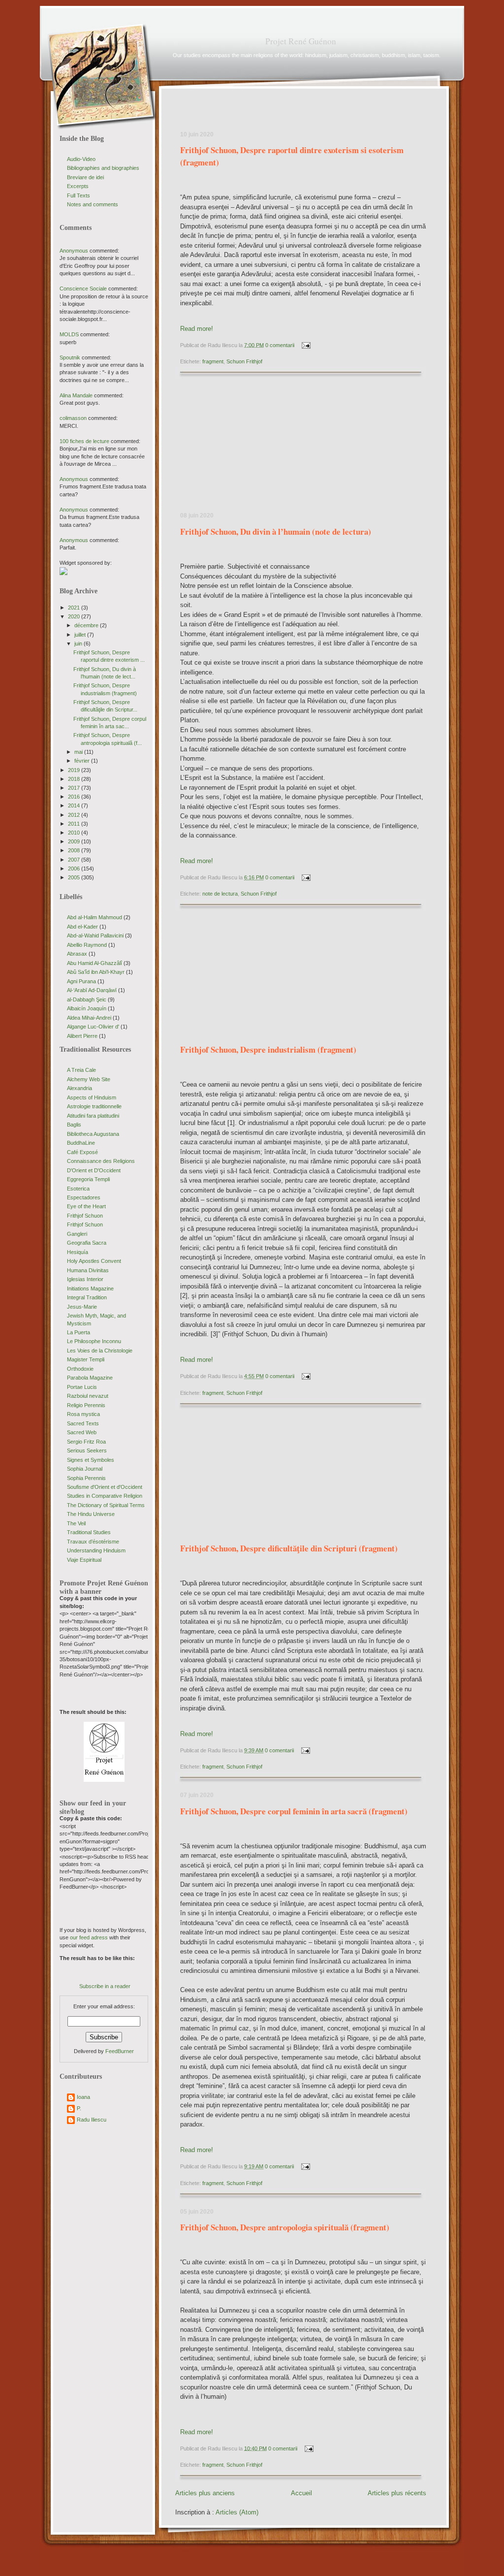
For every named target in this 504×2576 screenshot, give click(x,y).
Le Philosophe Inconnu (94, 1341)
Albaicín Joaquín (87, 1008)
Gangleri (77, 1234)
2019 (75, 770)
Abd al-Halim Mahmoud (94, 917)
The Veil (76, 1523)
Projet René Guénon (301, 41)
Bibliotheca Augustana (93, 1134)
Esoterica (78, 1189)
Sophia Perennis (86, 1478)
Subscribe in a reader (105, 1986)
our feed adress (89, 1937)
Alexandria (79, 1088)
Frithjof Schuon (85, 1216)
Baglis (74, 1125)
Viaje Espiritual (84, 1560)
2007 (75, 860)
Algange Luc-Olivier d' (93, 1027)
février (83, 761)
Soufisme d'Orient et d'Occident (105, 1487)
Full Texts (79, 195)
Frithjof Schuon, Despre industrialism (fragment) (268, 1049)
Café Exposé (82, 1152)
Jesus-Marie (82, 1307)
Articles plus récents (397, 2493)
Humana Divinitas (88, 1270)
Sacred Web (82, 1432)
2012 (75, 815)
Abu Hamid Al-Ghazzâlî (94, 963)
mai (79, 752)
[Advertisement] (249, 447)
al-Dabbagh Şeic (87, 999)
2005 (75, 877)
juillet (81, 635)
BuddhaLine (81, 1143)
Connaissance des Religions (101, 1161)
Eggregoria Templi (88, 1179)
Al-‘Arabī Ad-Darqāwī (92, 990)
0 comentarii (280, 345)
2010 (75, 833)
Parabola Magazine (90, 1378)
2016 (75, 797)
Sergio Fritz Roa (86, 1442)
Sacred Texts (83, 1423)
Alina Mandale (76, 395)
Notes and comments (93, 204)
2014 (75, 805)
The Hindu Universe (91, 1514)
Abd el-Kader (82, 927)
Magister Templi (86, 1359)
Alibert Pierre (82, 1036)
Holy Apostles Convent (94, 1261)
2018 (75, 779)
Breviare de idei (85, 177)
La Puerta (79, 1332)
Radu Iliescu (92, 2120)
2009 (75, 841)
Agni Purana (81, 981)
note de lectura (220, 894)
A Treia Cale (81, 1070)
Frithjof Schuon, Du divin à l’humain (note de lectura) (276, 531)
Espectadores (84, 1197)
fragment (213, 361)
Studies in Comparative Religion (105, 1496)
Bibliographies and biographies (103, 168)
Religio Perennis (86, 1405)
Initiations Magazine (90, 1288)
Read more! (197, 329)
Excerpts (78, 186)
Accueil (301, 2493)
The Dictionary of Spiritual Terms (106, 1505)
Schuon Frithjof (244, 361)
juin (79, 644)
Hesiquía (78, 1252)
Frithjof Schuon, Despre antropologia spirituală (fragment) (285, 2227)
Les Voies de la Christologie (100, 1351)
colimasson (73, 418)
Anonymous (74, 251)
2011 (75, 824)
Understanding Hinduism (96, 1550)
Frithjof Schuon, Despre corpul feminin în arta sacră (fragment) (294, 1811)
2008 (75, 850)
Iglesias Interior (85, 1279)
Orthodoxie (80, 1369)
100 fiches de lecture (84, 441)
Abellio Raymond (87, 945)
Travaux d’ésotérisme (93, 1542)
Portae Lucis (82, 1387)
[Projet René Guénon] (104, 1780)
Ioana (83, 2097)
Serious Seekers (87, 1450)
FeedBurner (120, 2051)
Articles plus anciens (205, 2493)
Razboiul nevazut (88, 1396)
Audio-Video (81, 159)
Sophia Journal (85, 1469)
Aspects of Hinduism (92, 1097)
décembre (87, 625)
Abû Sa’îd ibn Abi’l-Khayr (96, 972)
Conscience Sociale (83, 289)
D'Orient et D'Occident (94, 1170)
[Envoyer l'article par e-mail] (305, 345)
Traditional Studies (89, 1532)
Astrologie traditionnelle (94, 1106)
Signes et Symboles (91, 1460)
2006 (75, 869)
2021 (75, 608)
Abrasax (77, 954)
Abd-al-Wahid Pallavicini (95, 935)
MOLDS (69, 334)
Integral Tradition (87, 1297)
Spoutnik (70, 357)
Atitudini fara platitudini (93, 1116)
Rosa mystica (83, 1414)
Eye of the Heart (86, 1206)
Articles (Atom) (237, 2512)
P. (79, 2108)
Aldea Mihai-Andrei (89, 1018)
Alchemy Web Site (89, 1079)
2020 (75, 616)
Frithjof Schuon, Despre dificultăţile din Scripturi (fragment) (289, 1548)
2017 (75, 788)
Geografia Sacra (87, 1243)
